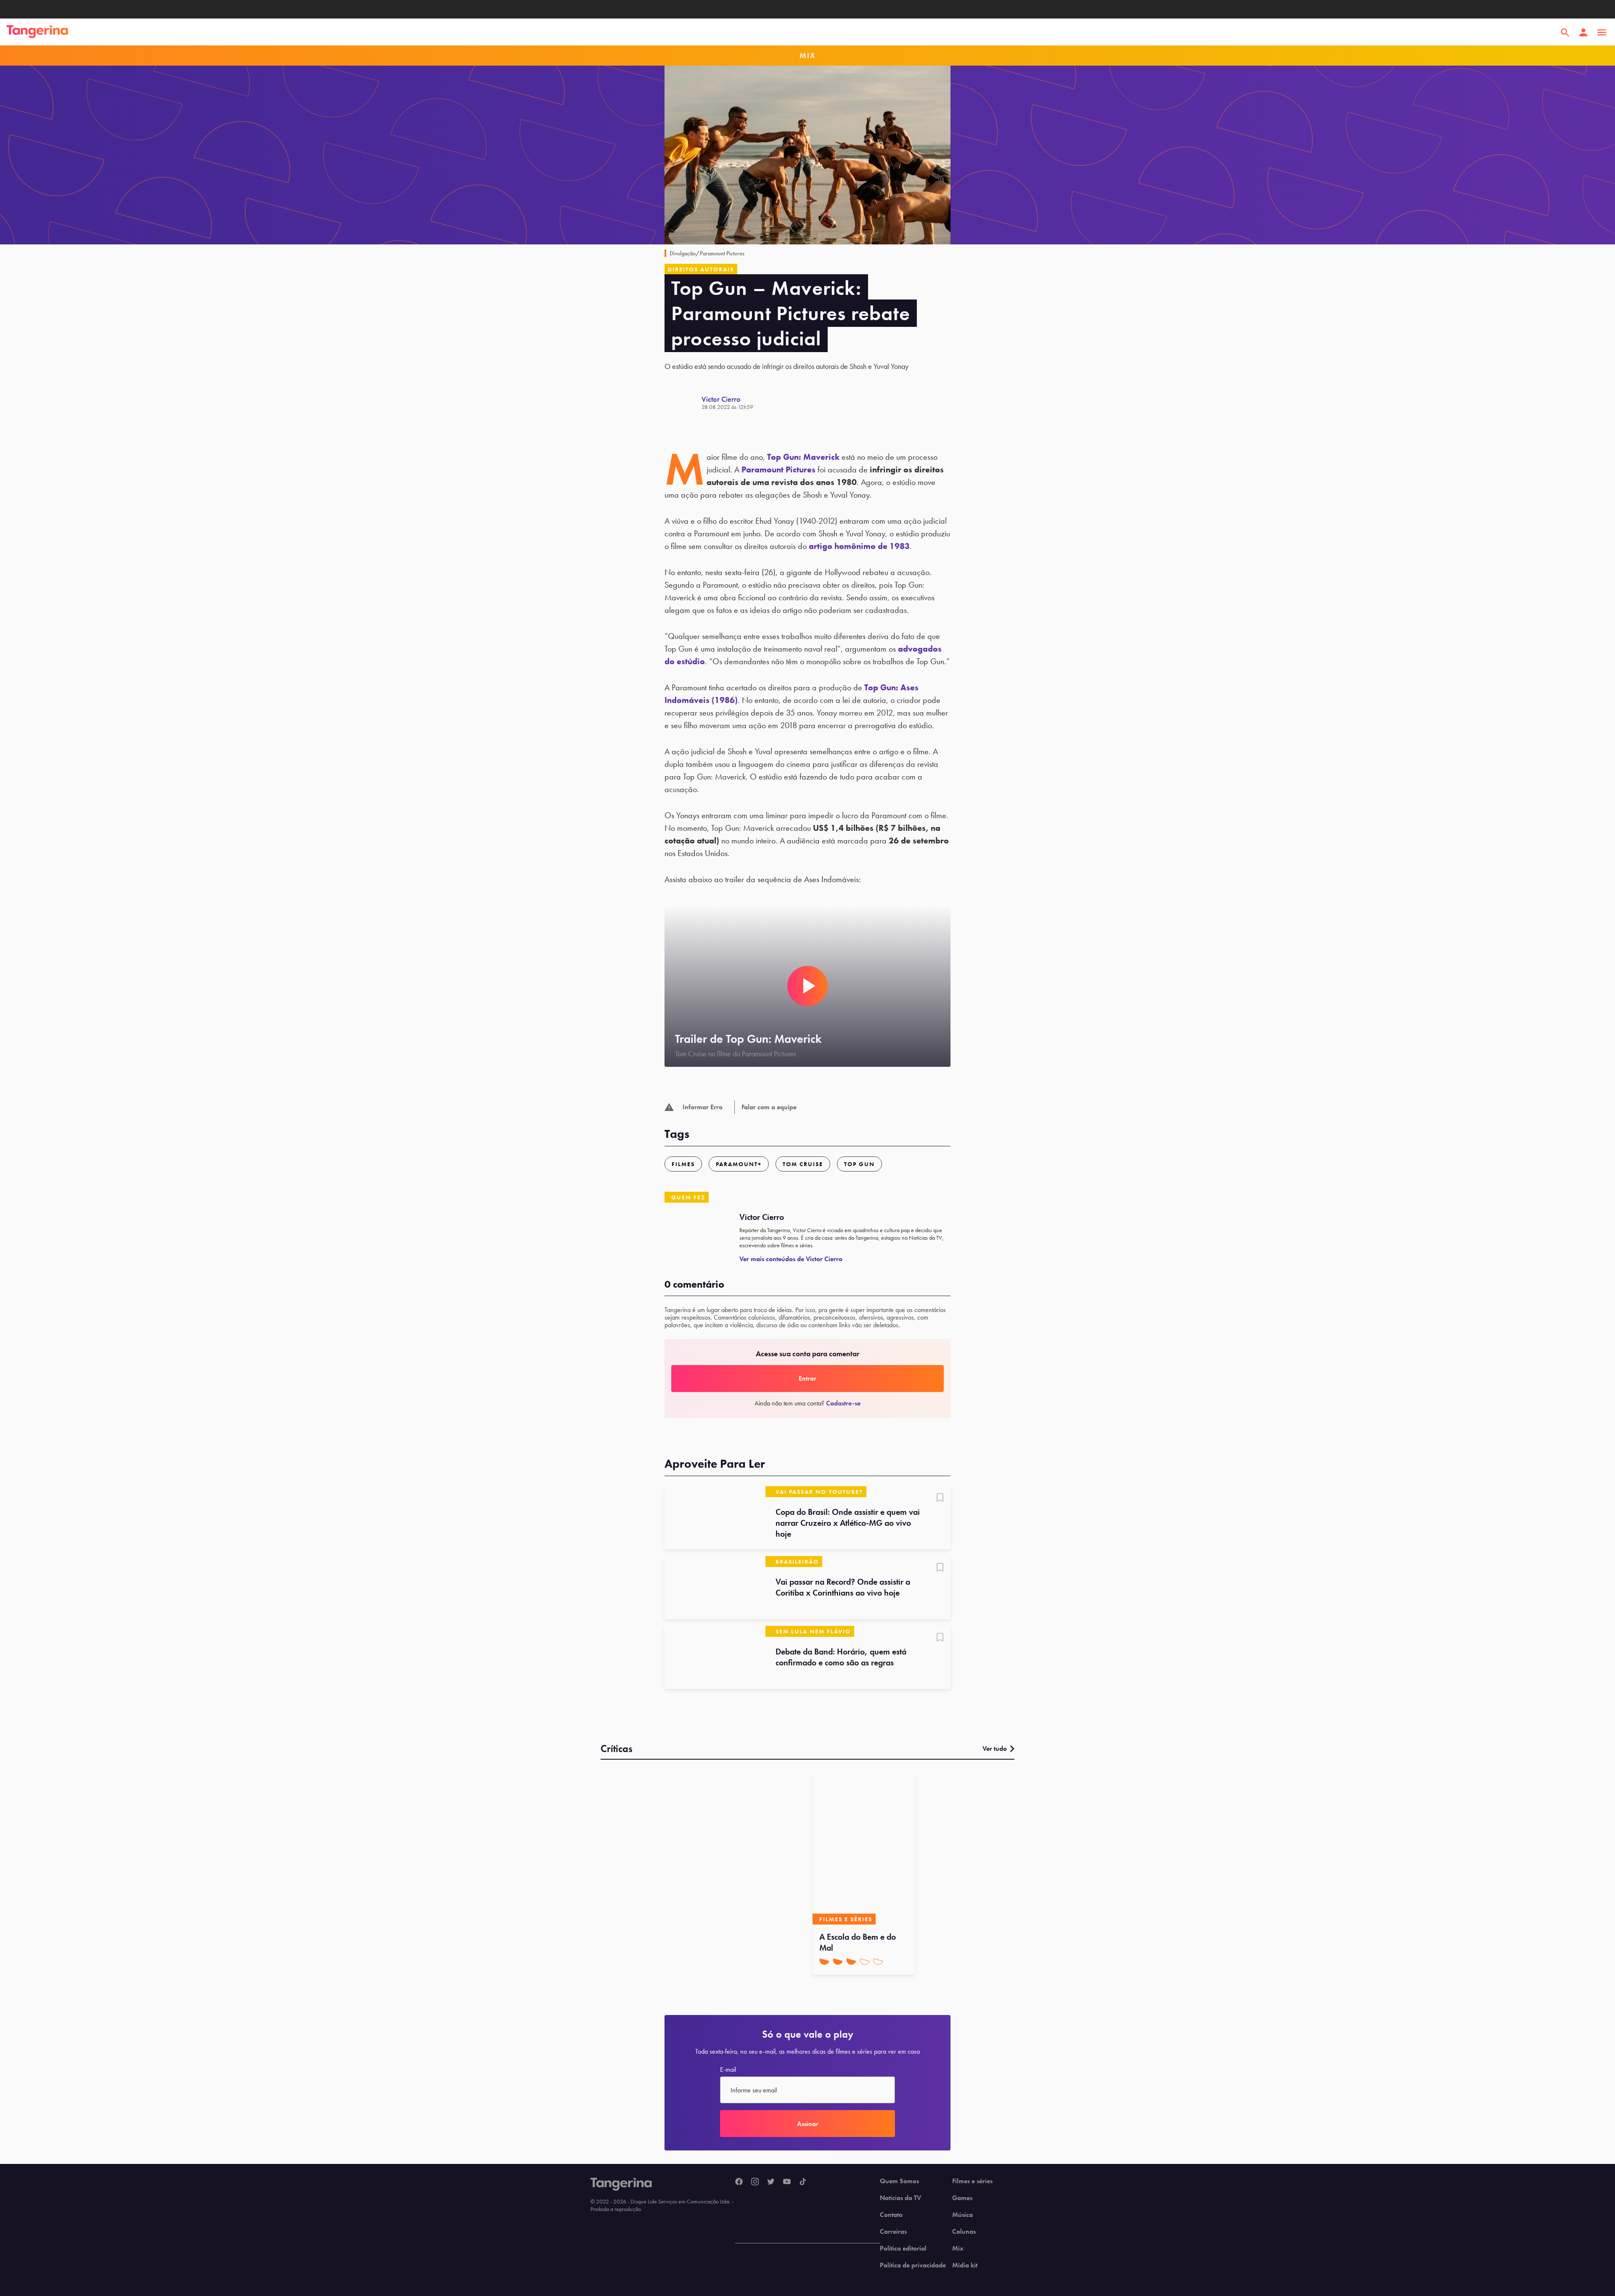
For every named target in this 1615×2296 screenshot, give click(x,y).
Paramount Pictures (778, 469)
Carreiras (893, 2232)
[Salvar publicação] (940, 1498)
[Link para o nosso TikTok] (803, 2182)
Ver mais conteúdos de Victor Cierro (791, 1259)
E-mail (728, 2070)
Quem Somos (899, 2181)
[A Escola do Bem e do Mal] (864, 1849)
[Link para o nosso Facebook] (739, 2182)
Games (962, 2198)
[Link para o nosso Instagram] (755, 2182)
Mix (958, 2248)
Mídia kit (965, 2265)
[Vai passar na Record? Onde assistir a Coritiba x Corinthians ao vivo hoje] (715, 1588)
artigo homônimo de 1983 (859, 546)
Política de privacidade (913, 2265)
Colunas (964, 2232)
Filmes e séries (972, 2181)
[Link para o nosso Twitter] (771, 2182)
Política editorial (903, 2248)
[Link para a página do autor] (683, 403)
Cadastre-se (843, 1403)
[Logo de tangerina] (37, 32)
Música (962, 2215)
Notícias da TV (900, 2198)
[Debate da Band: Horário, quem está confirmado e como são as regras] (715, 1657)
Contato (891, 2215)
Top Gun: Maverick (803, 457)
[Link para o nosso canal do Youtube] (787, 2182)
